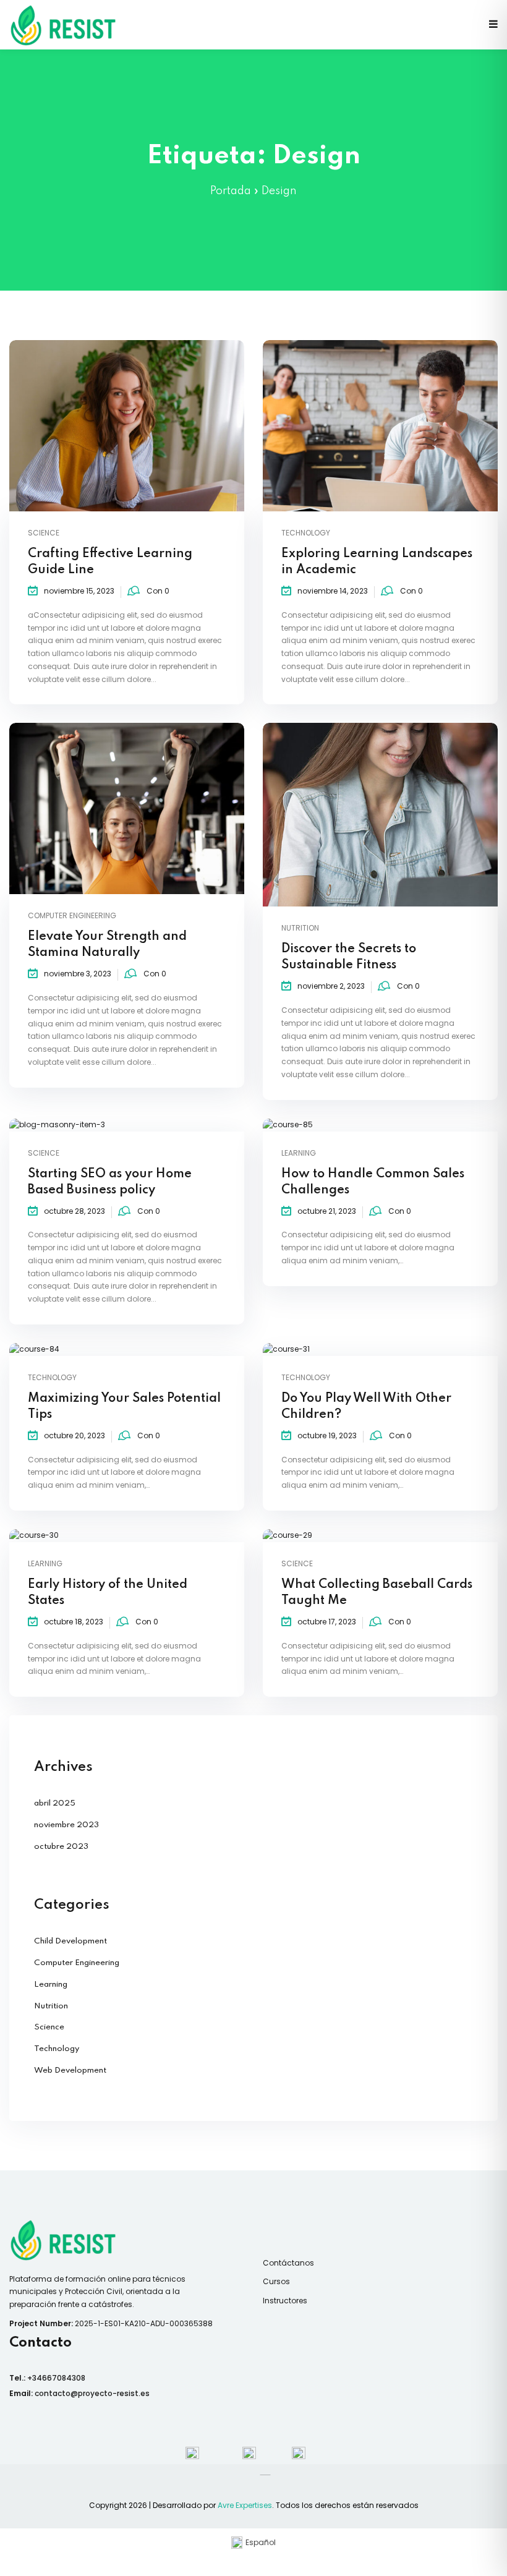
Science (44, 533)
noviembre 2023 (66, 1825)
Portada (231, 191)
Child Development (70, 1941)
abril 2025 (55, 1803)
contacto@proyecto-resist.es (92, 2393)
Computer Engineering (72, 915)
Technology (306, 533)
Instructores (285, 2301)
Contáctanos (288, 2263)
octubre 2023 (61, 1847)
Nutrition (300, 928)
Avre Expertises (245, 2505)
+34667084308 (56, 2378)
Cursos (276, 2281)
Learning (299, 1153)
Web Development (70, 2071)
